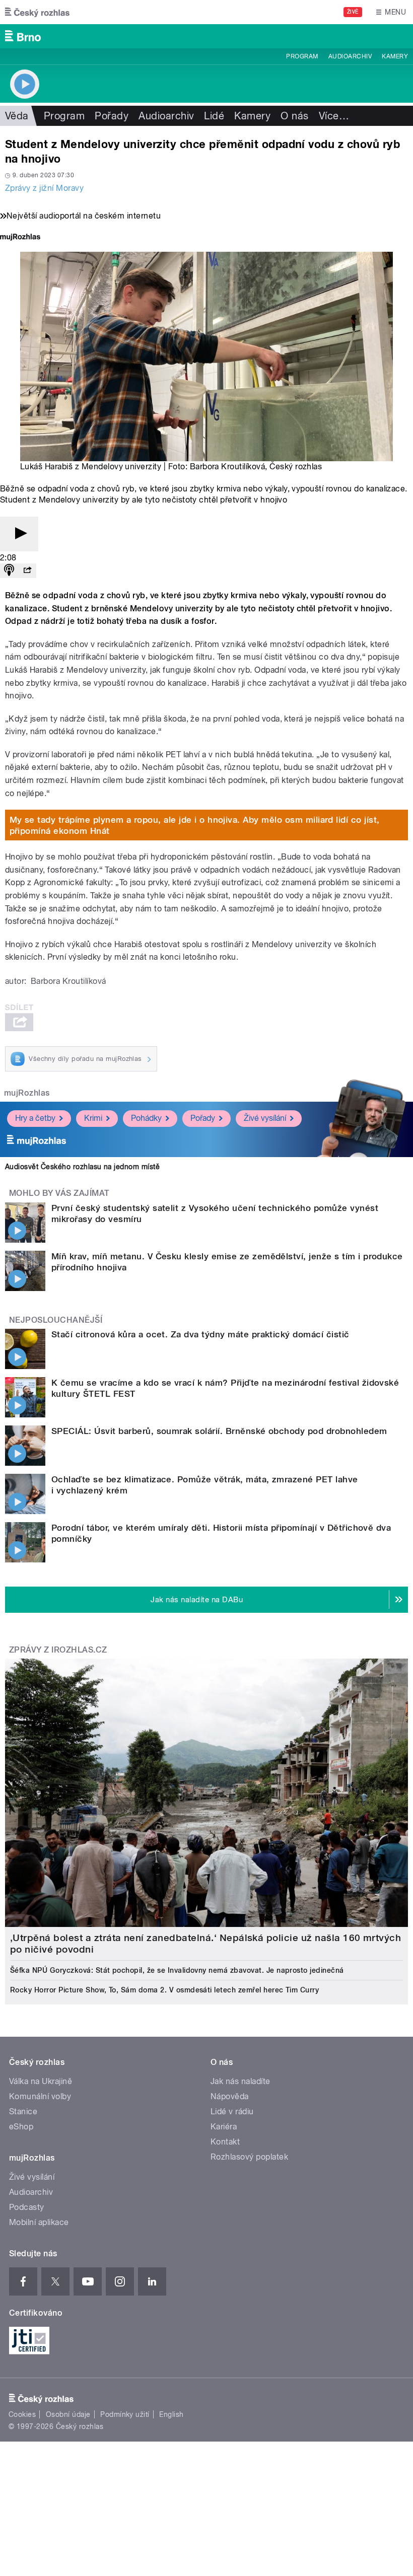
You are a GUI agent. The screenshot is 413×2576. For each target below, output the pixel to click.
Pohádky (146, 1118)
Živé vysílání (265, 1118)
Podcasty (27, 2207)
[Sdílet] (27, 571)
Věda (17, 116)
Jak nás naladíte (240, 2081)
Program (302, 56)
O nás (294, 116)
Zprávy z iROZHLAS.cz (58, 1650)
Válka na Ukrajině (41, 2081)
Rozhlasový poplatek (249, 2157)
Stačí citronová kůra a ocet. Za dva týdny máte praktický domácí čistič (200, 1334)
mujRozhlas (27, 1093)
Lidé (214, 116)
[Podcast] (9, 571)
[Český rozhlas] (37, 12)
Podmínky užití (125, 2414)
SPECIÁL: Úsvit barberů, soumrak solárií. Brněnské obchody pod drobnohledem (219, 1431)
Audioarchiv (350, 56)
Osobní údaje (68, 2414)
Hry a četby (35, 1118)
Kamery (395, 56)
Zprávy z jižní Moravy (44, 188)
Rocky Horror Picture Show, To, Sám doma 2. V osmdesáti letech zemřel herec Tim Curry (164, 1990)
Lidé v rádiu (232, 2112)
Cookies (22, 2414)
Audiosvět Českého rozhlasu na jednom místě (82, 1167)
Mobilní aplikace (39, 2222)
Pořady (112, 116)
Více (334, 116)
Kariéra (224, 2127)
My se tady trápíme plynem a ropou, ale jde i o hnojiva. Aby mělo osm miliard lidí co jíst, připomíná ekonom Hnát (195, 825)
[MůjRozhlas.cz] (20, 238)
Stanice (23, 2112)
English (171, 2414)
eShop (21, 2127)
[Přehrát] (19, 534)
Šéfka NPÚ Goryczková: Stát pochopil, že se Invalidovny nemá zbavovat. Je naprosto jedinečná (177, 1970)
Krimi (93, 1118)
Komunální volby (40, 2096)
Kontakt (225, 2142)
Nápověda (230, 2096)
